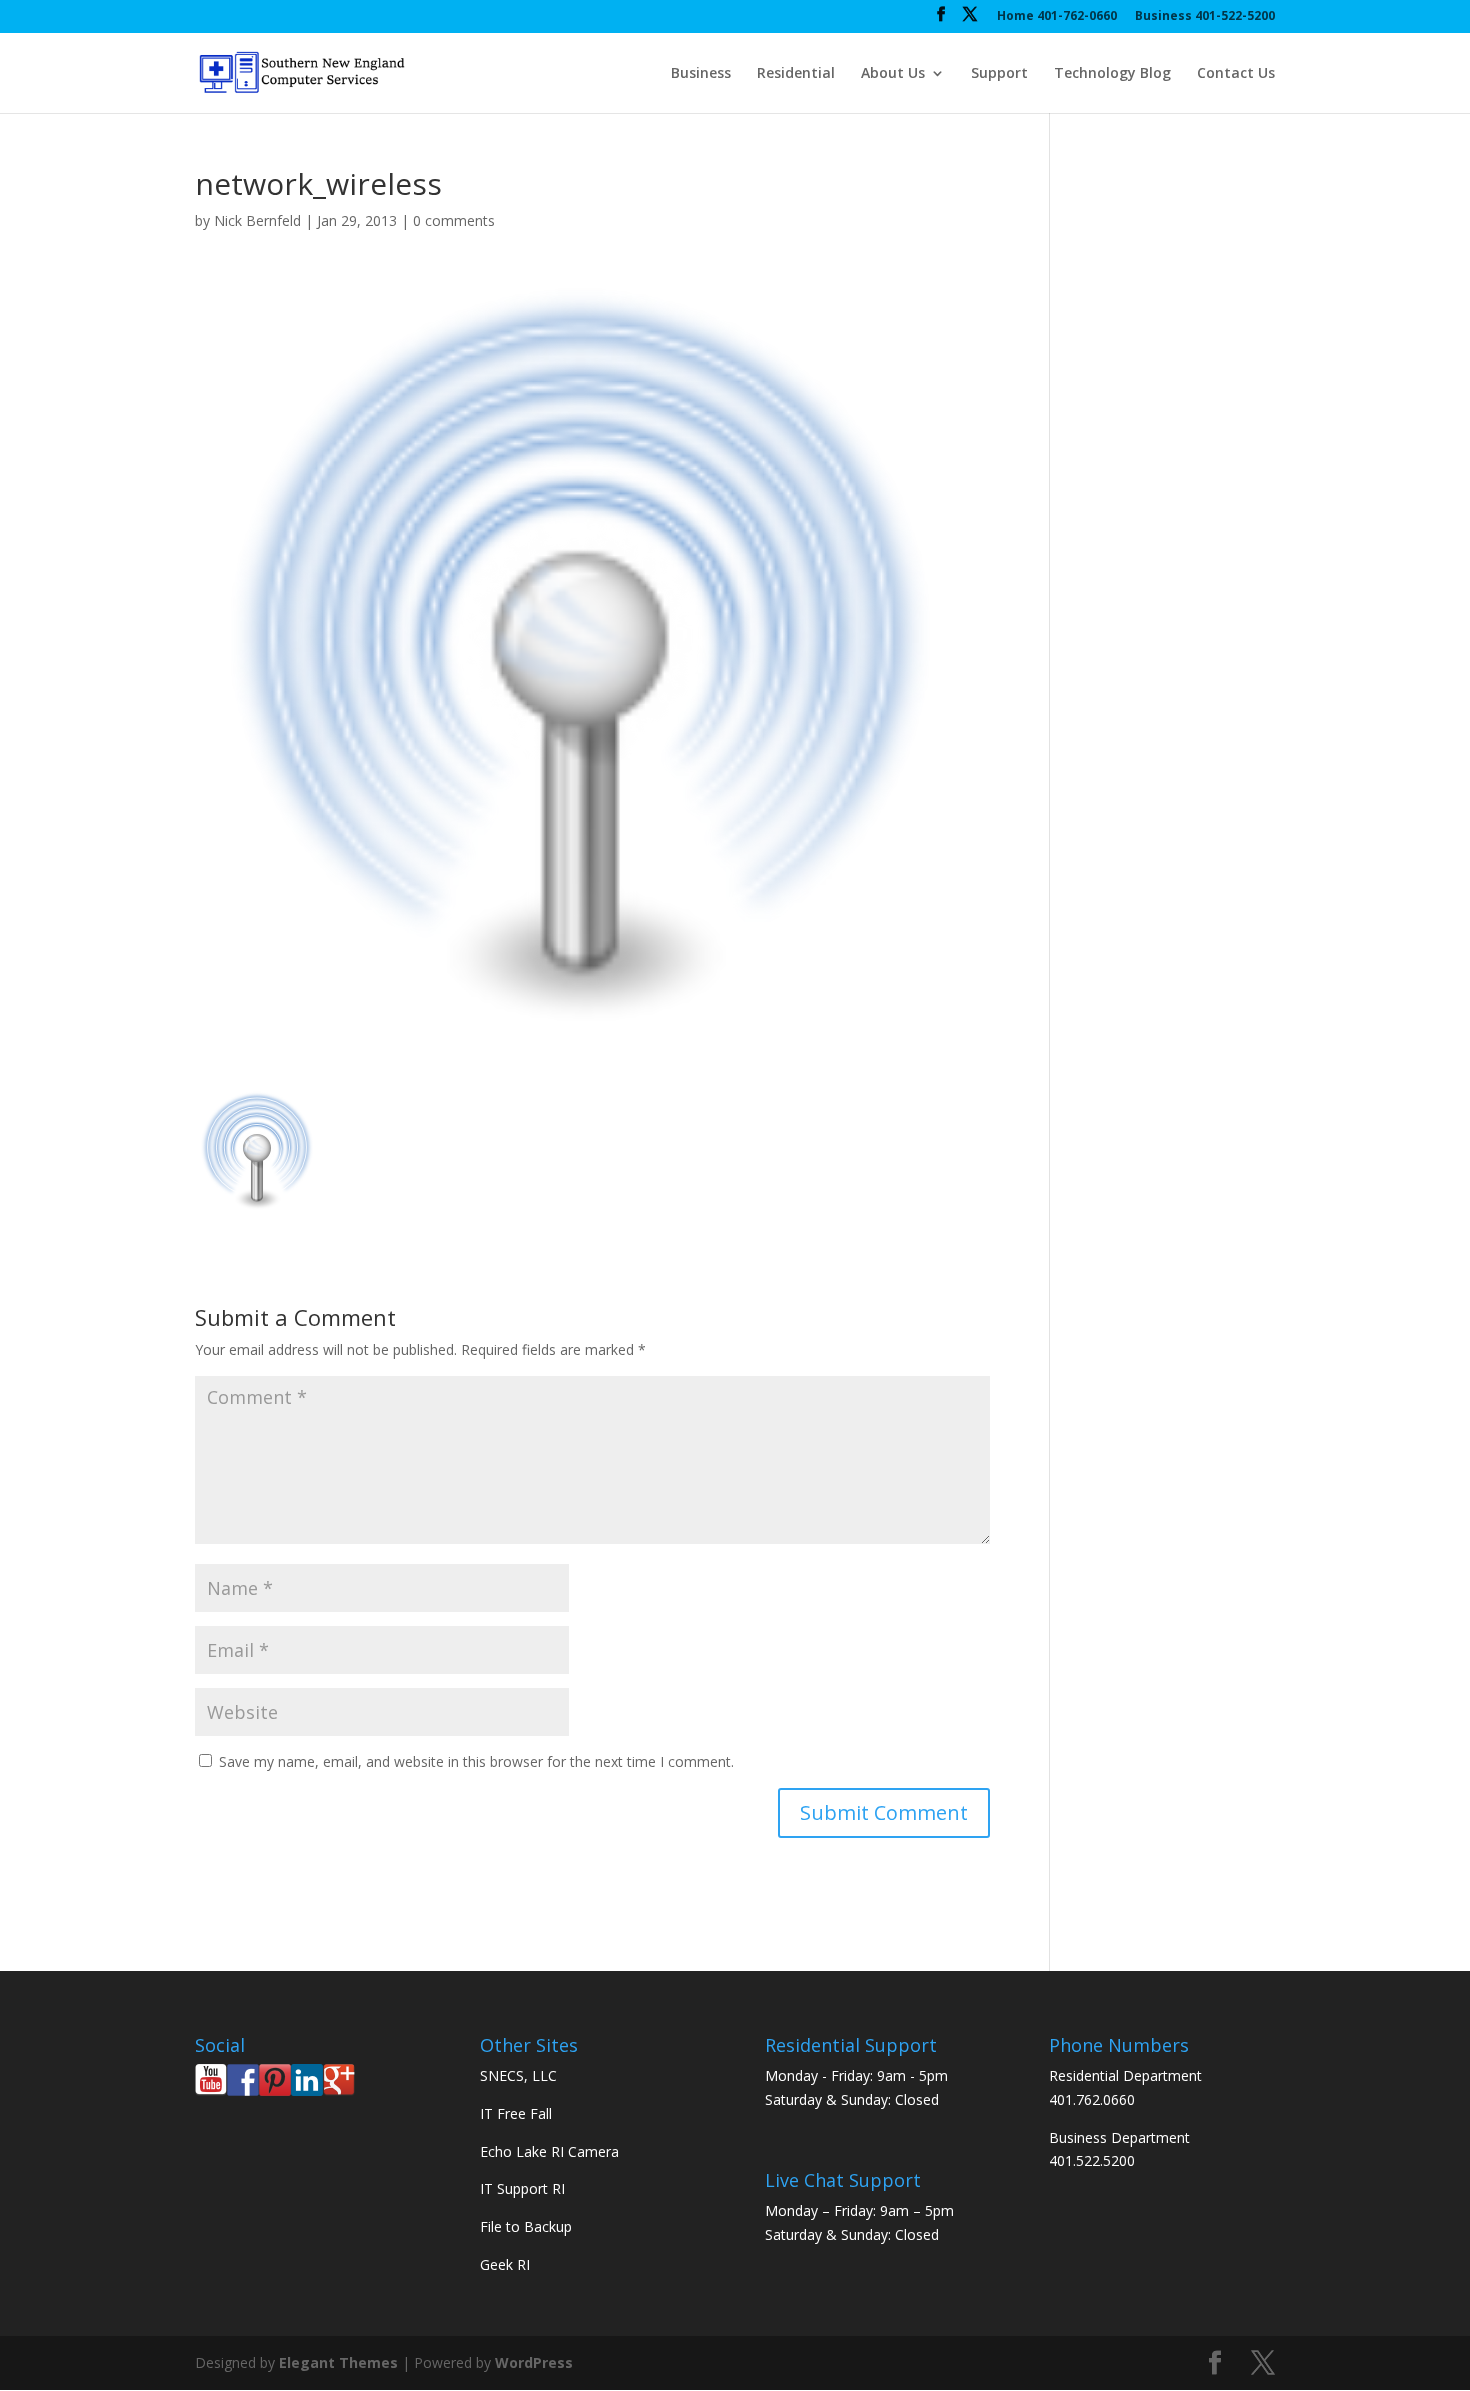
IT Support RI (522, 2188)
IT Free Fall (516, 2113)
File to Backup (526, 2226)
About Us (893, 74)
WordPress (534, 2362)
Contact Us (1236, 74)
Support (999, 74)
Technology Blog (1112, 74)
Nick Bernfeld (257, 220)
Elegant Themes (338, 2362)
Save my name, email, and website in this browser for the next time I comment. (476, 1761)
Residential (796, 74)
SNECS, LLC (518, 2075)
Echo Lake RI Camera (549, 2151)
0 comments (454, 220)
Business (701, 74)
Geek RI (505, 2264)
